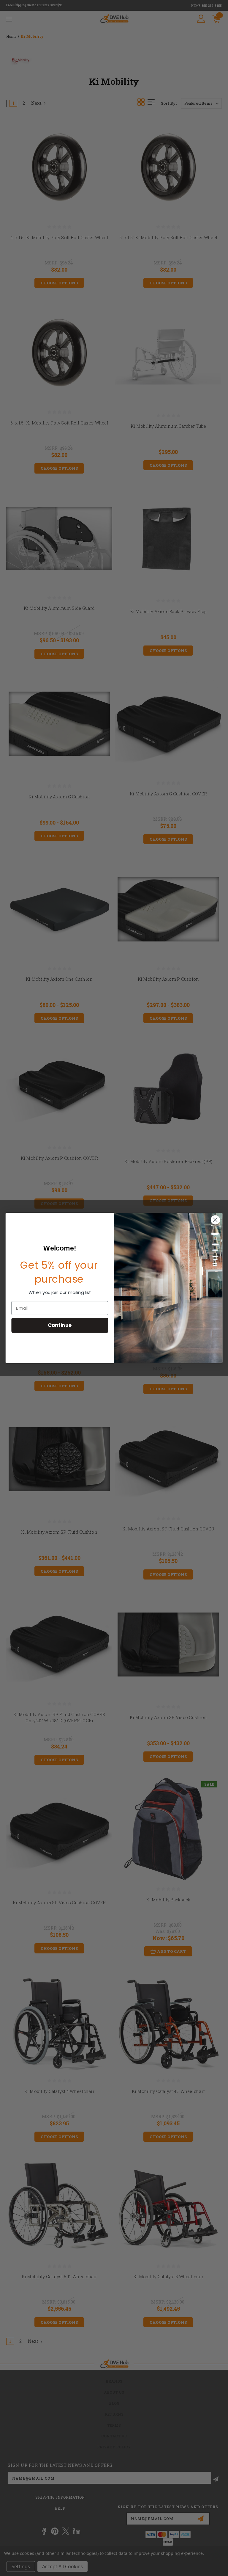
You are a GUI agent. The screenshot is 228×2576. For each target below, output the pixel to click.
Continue (60, 1325)
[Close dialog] (215, 1220)
